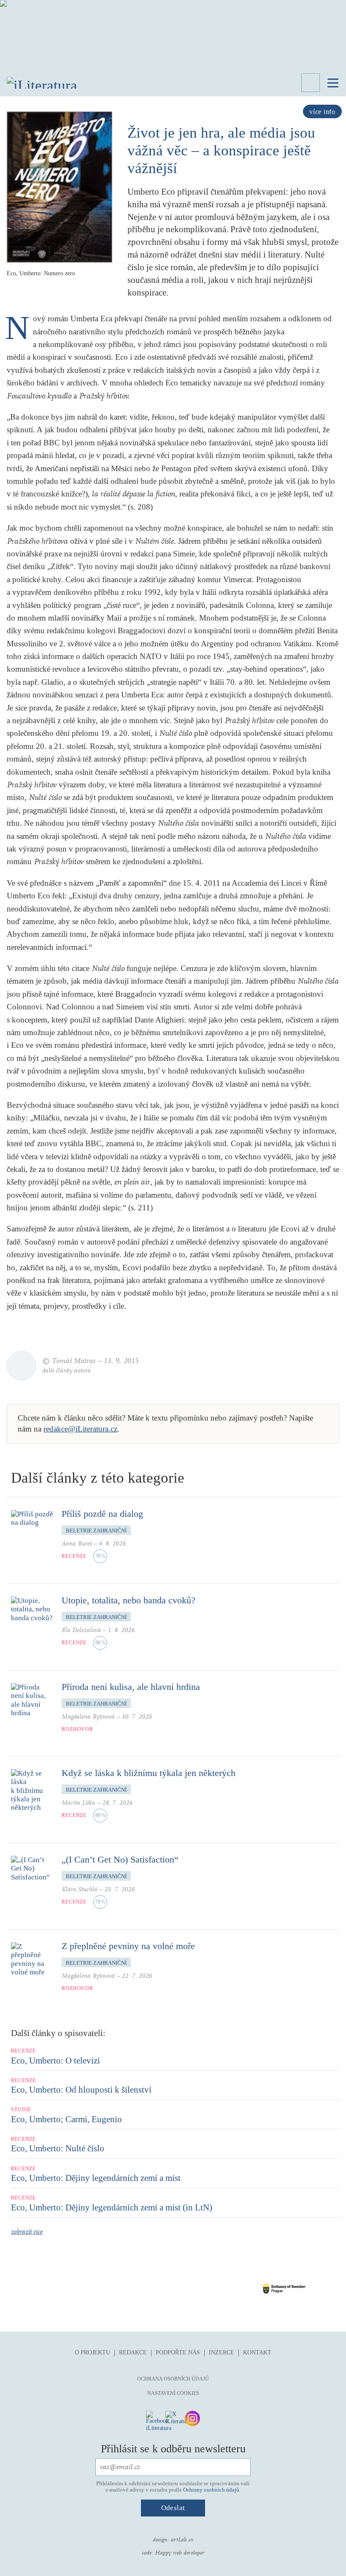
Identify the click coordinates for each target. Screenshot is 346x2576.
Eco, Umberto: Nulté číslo (58, 2148)
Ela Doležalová (81, 1630)
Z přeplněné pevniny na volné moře (128, 1946)
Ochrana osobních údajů (173, 2379)
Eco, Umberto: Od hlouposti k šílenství (81, 2090)
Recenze (74, 1556)
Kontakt (257, 2352)
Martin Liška (78, 1803)
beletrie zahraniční (96, 1531)
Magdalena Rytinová (88, 1717)
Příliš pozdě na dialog (102, 1514)
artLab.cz (182, 2540)
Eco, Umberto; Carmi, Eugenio (66, 2119)
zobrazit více (27, 2232)
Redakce (133, 2352)
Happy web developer (180, 2553)
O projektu (92, 2352)
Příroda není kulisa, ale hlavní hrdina (131, 1687)
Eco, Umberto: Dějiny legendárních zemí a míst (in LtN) (112, 2207)
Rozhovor (77, 1729)
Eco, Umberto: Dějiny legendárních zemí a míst (96, 2178)
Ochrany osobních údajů (211, 2490)
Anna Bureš (77, 1544)
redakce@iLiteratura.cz (80, 1429)
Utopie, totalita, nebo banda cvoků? (128, 1600)
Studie (21, 2110)
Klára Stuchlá (80, 1889)
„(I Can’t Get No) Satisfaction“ (120, 1859)
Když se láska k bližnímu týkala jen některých (149, 1773)
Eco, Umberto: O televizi (55, 2061)
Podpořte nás (178, 2352)
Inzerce (222, 2352)
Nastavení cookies (173, 2393)
